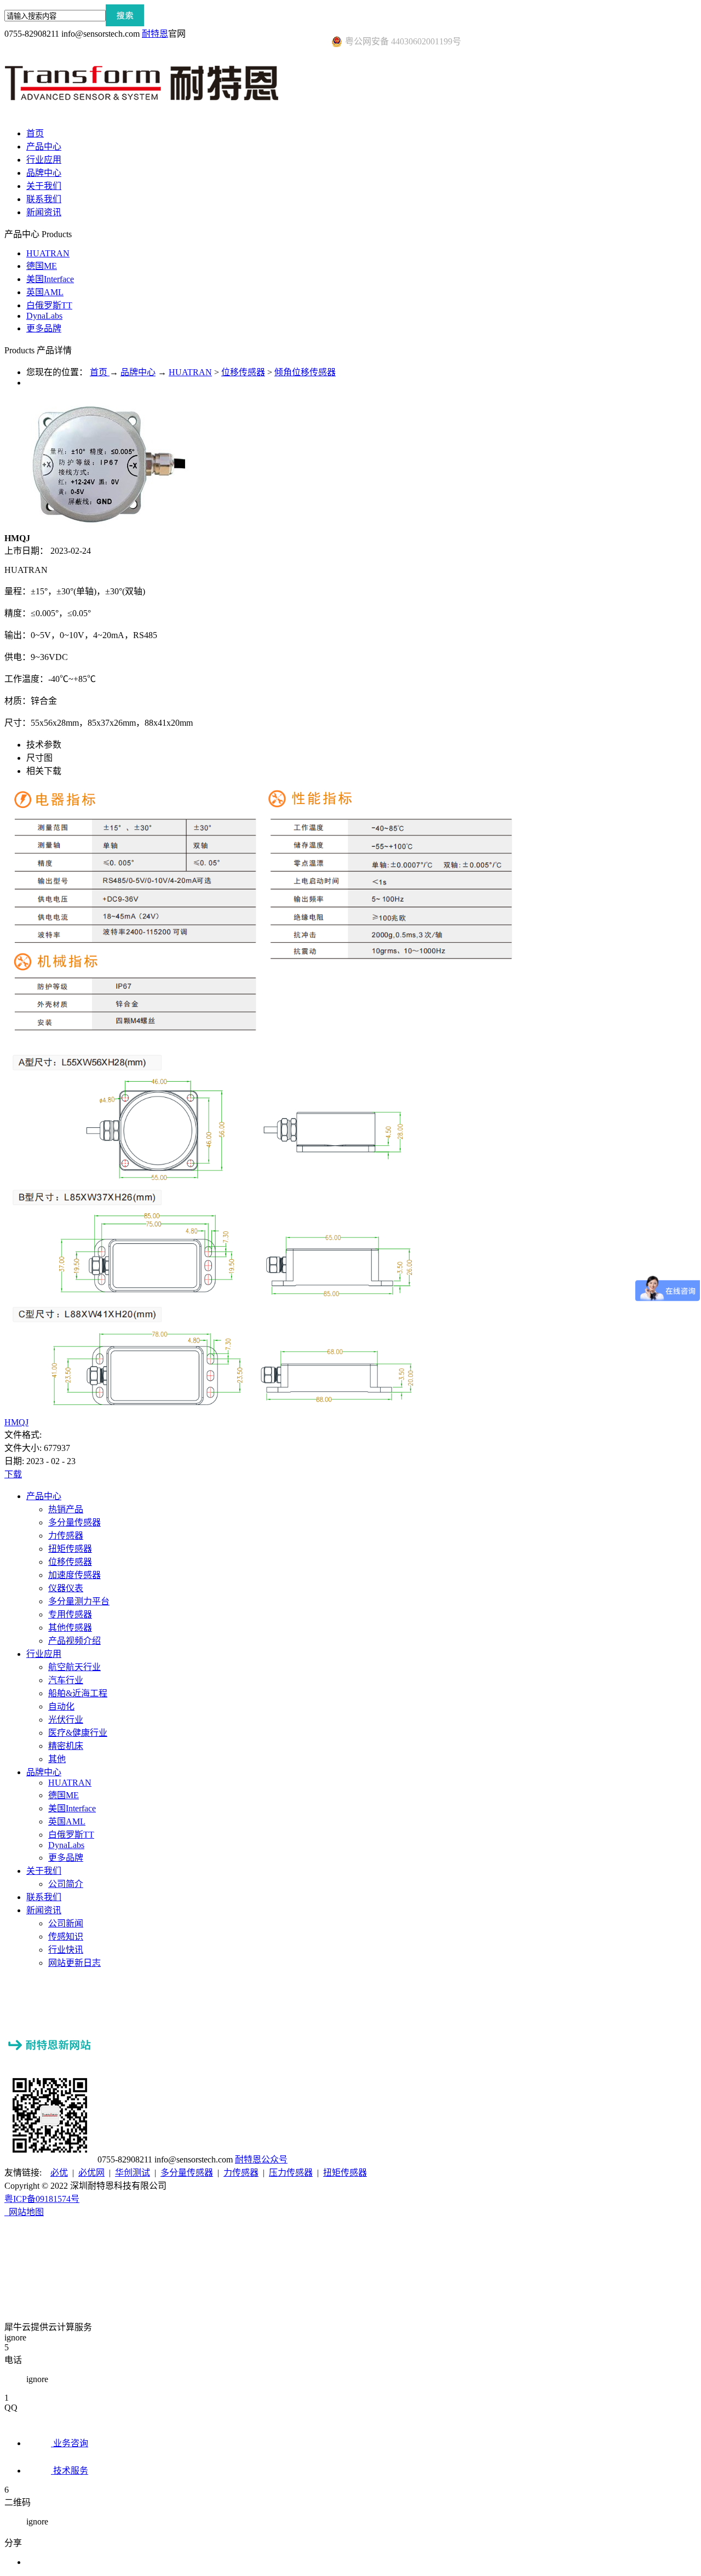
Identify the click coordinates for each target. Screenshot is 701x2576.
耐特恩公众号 (261, 2159)
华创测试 (133, 2173)
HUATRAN (48, 253)
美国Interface (50, 279)
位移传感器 (243, 372)
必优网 (91, 2173)
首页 (35, 133)
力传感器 (241, 2173)
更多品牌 (44, 328)
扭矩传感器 (345, 2173)
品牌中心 (138, 372)
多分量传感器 (187, 2173)
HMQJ (16, 1422)
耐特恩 (155, 34)
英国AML (45, 292)
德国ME (42, 266)
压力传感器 (291, 2173)
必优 (59, 2173)
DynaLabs (44, 316)
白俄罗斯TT (49, 305)
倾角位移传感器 (305, 372)
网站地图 (24, 2212)
